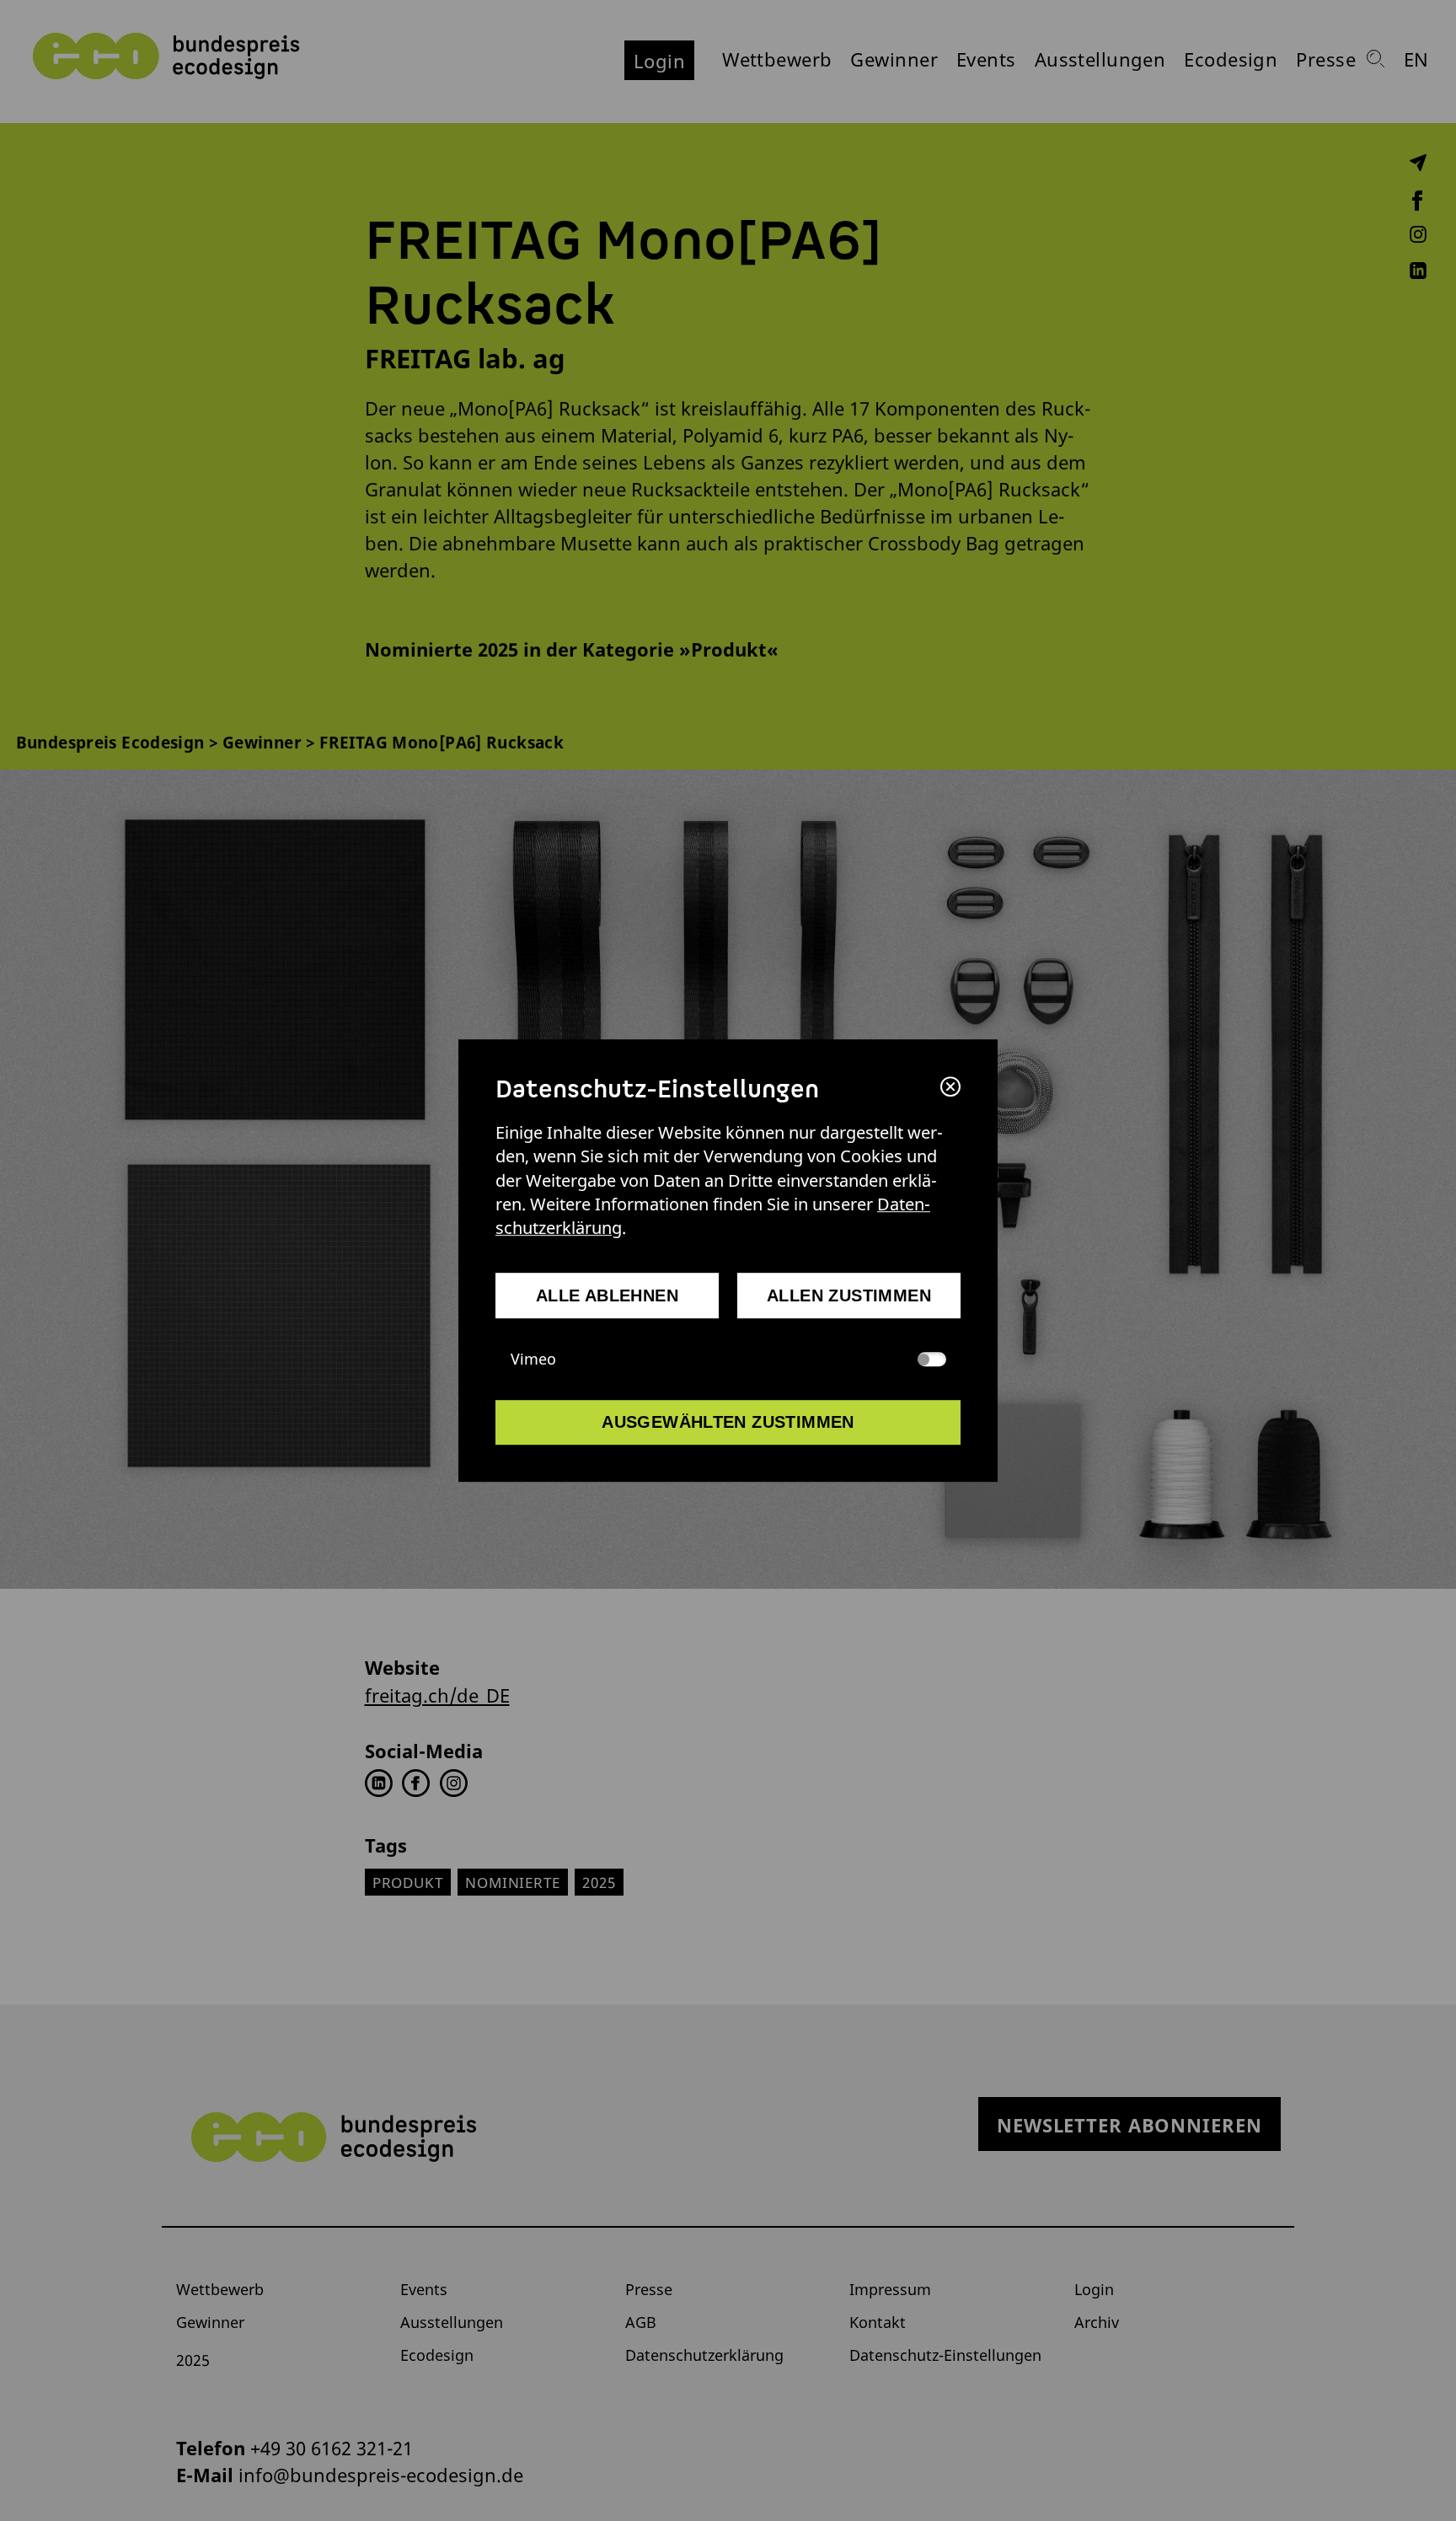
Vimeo (533, 1359)
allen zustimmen (849, 1295)
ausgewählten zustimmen (728, 1422)
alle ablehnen (607, 1295)
